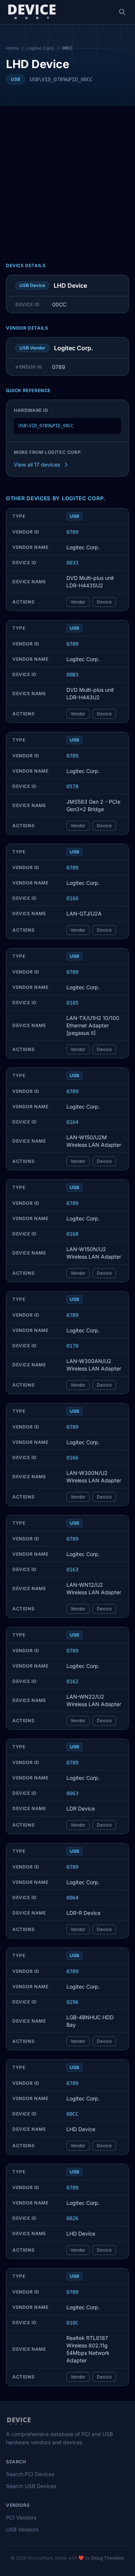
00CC (72, 2114)
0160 (72, 898)
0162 (72, 1681)
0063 (72, 1793)
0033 (72, 563)
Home (12, 48)
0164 (72, 1122)
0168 (72, 1234)
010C (72, 2323)
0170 (72, 1346)
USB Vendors (22, 2529)
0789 (72, 532)
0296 (72, 2002)
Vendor (78, 602)
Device (104, 602)
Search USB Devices (31, 2486)
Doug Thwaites (107, 2558)
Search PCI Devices (30, 2474)
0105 (72, 1003)
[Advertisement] (67, 177)
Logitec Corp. (40, 48)
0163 (72, 1570)
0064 (72, 1898)
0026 (72, 2218)
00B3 (72, 675)
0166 (72, 1458)
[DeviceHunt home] (32, 12)
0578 (72, 786)
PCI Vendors (21, 2517)
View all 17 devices (37, 465)
